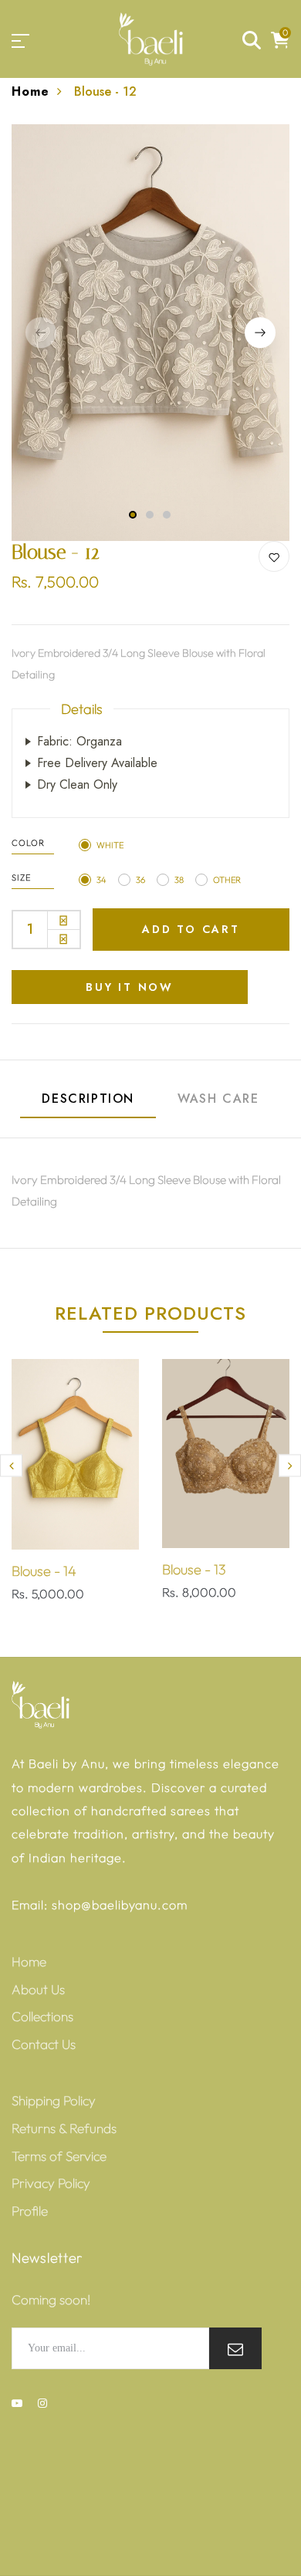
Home (30, 91)
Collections (42, 2016)
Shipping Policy (54, 2100)
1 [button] (133, 515)
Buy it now (130, 987)
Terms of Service (59, 2156)
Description (88, 1099)
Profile (30, 2211)
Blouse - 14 (44, 1571)
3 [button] (167, 515)
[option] (150, 333)
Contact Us (44, 2044)
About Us (38, 1989)
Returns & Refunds (64, 2128)
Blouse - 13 (194, 1569)
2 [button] (150, 515)
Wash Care (218, 1099)
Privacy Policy (51, 2183)
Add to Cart (191, 929)
